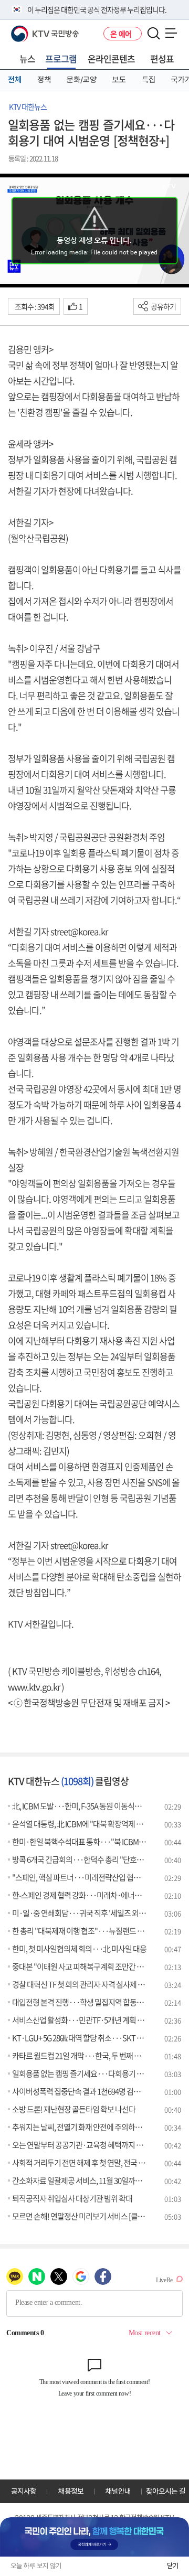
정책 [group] (44, 80)
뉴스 (27, 58)
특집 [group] (149, 80)
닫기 (173, 2566)
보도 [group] (119, 80)
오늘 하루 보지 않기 (36, 2566)
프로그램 (61, 58)
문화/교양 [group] (82, 80)
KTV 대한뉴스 (28, 106)
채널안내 (118, 2491)
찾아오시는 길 (166, 2491)
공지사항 (24, 2491)
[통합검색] (154, 34)
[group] (94, 2537)
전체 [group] (15, 80)
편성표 (162, 58)
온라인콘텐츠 (111, 58)
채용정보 (71, 2491)
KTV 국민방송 (30, 30)
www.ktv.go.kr (34, 1687)
